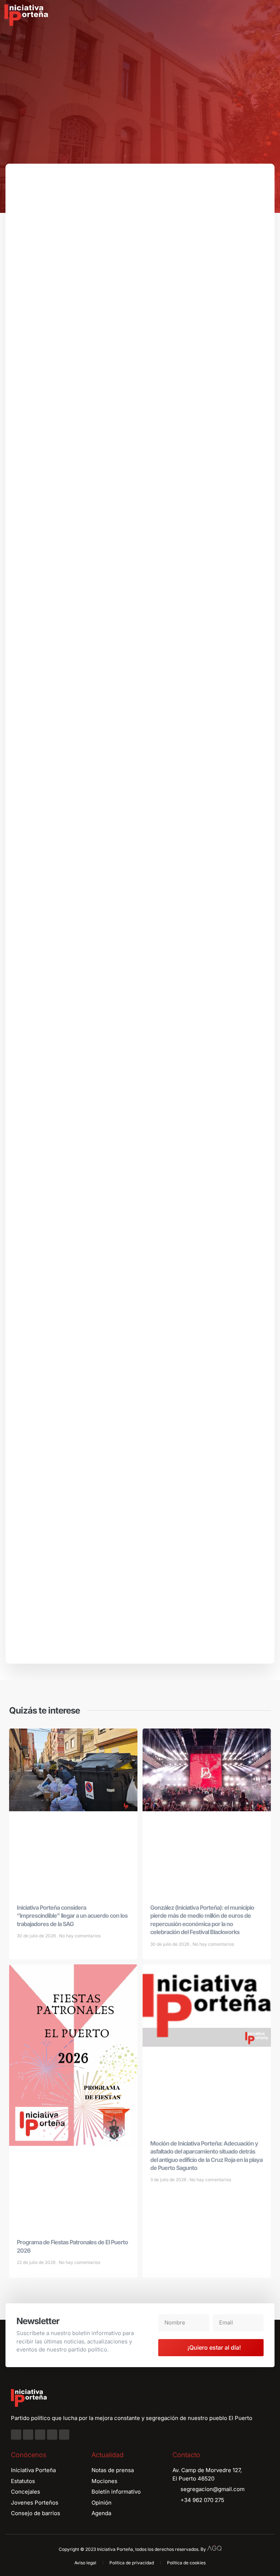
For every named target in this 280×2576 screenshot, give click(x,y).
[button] (269, 15)
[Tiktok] (64, 2435)
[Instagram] (28, 2435)
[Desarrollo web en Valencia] (214, 2548)
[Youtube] (52, 2435)
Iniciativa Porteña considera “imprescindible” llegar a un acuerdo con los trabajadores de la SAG (72, 1916)
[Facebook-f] (16, 2435)
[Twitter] (40, 2435)
